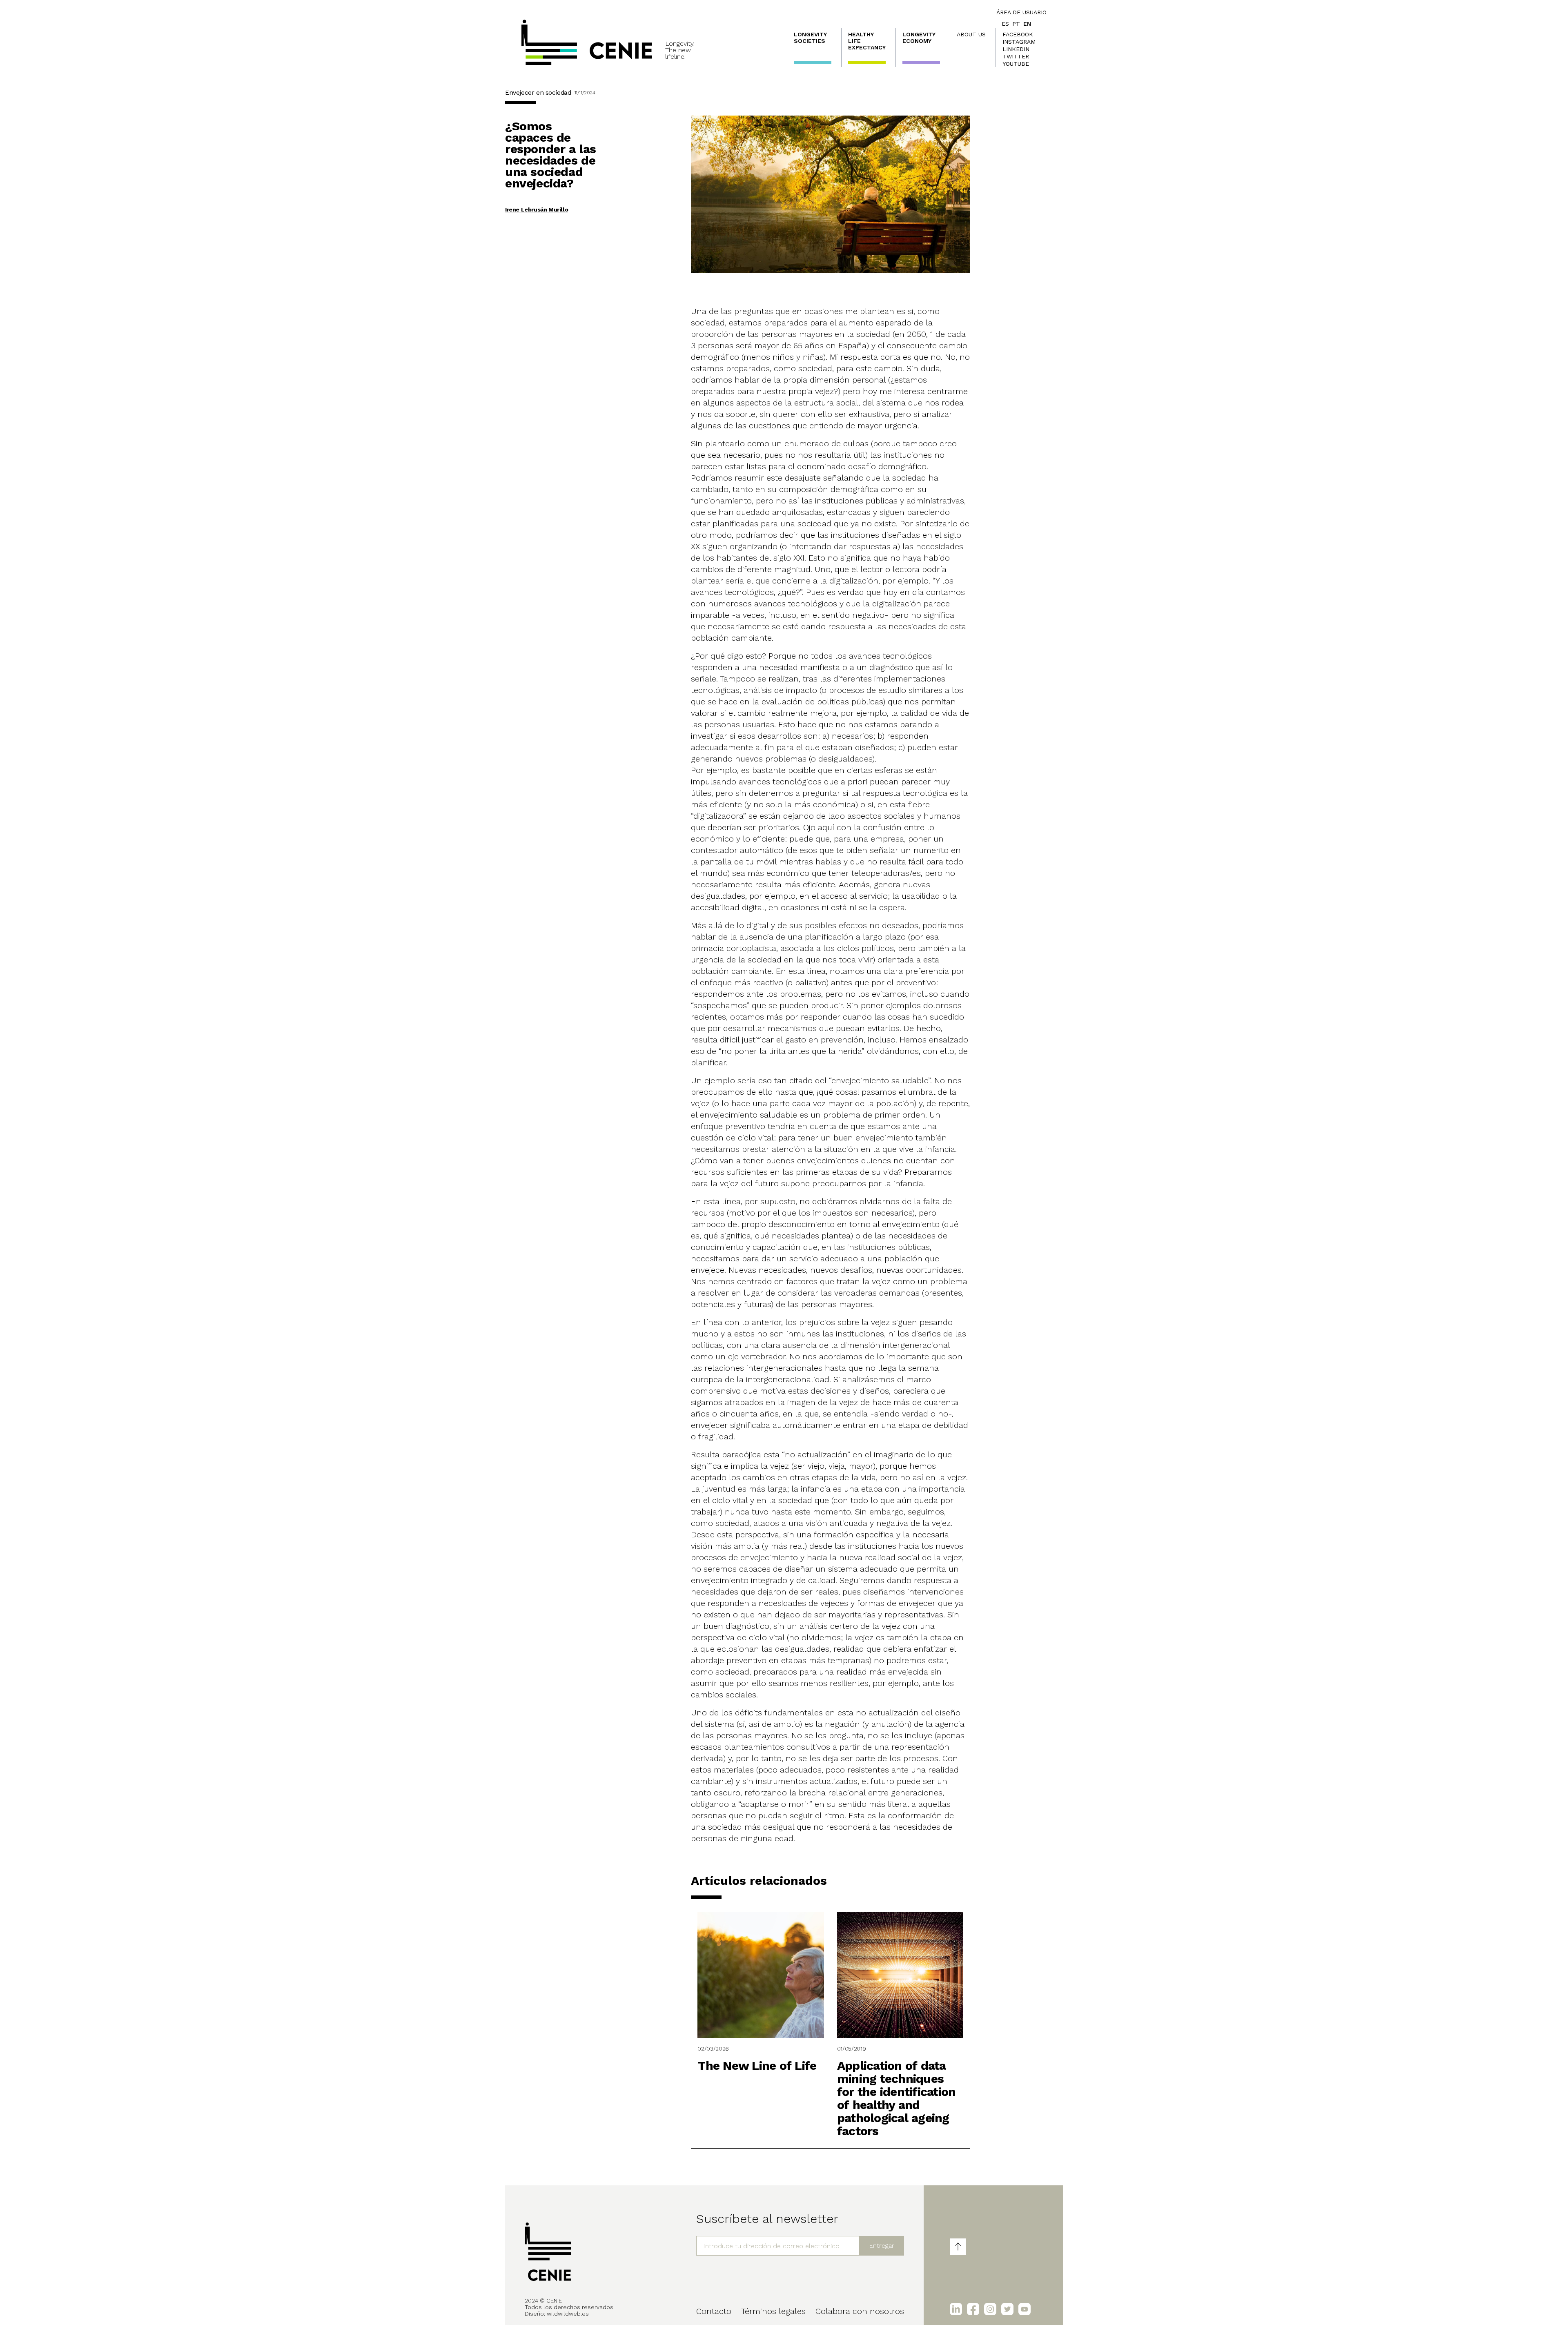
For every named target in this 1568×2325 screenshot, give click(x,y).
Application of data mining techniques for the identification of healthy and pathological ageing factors (896, 2098)
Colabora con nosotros (860, 2311)
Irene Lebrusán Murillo (537, 209)
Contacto (714, 2311)
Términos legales (773, 2311)
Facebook (1018, 34)
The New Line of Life (757, 2066)
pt (1016, 24)
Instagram (1019, 42)
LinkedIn (1016, 49)
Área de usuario (1021, 12)
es (1005, 24)
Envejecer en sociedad (538, 92)
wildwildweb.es (568, 2314)
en (1027, 24)
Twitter (1016, 56)
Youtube (1016, 64)
